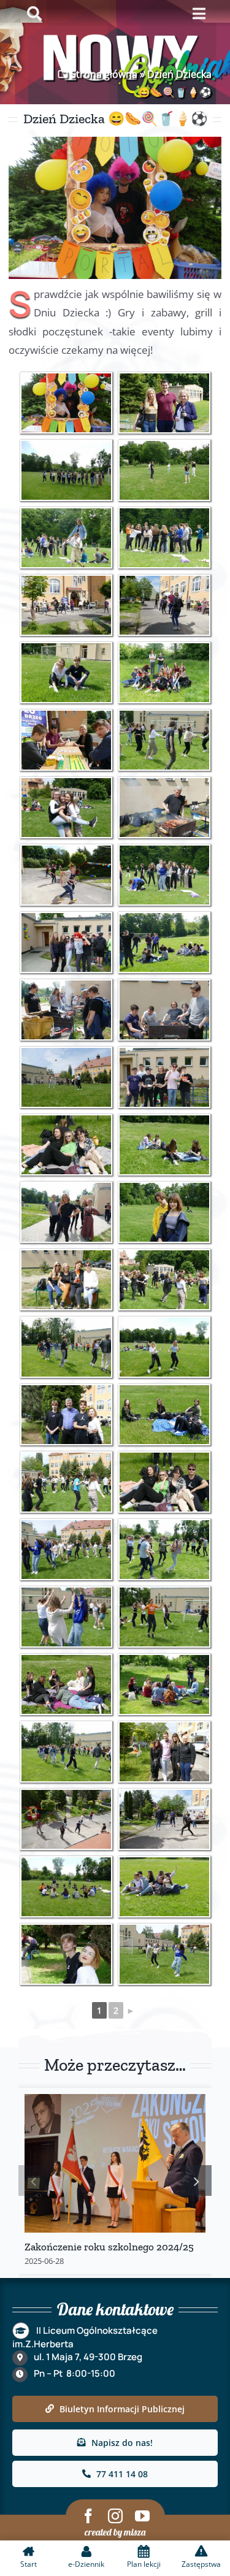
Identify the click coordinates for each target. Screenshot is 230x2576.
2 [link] (116, 2010)
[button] (34, 2180)
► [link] (131, 2010)
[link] (66, 403)
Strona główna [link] (104, 74)
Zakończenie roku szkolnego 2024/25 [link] (109, 2247)
